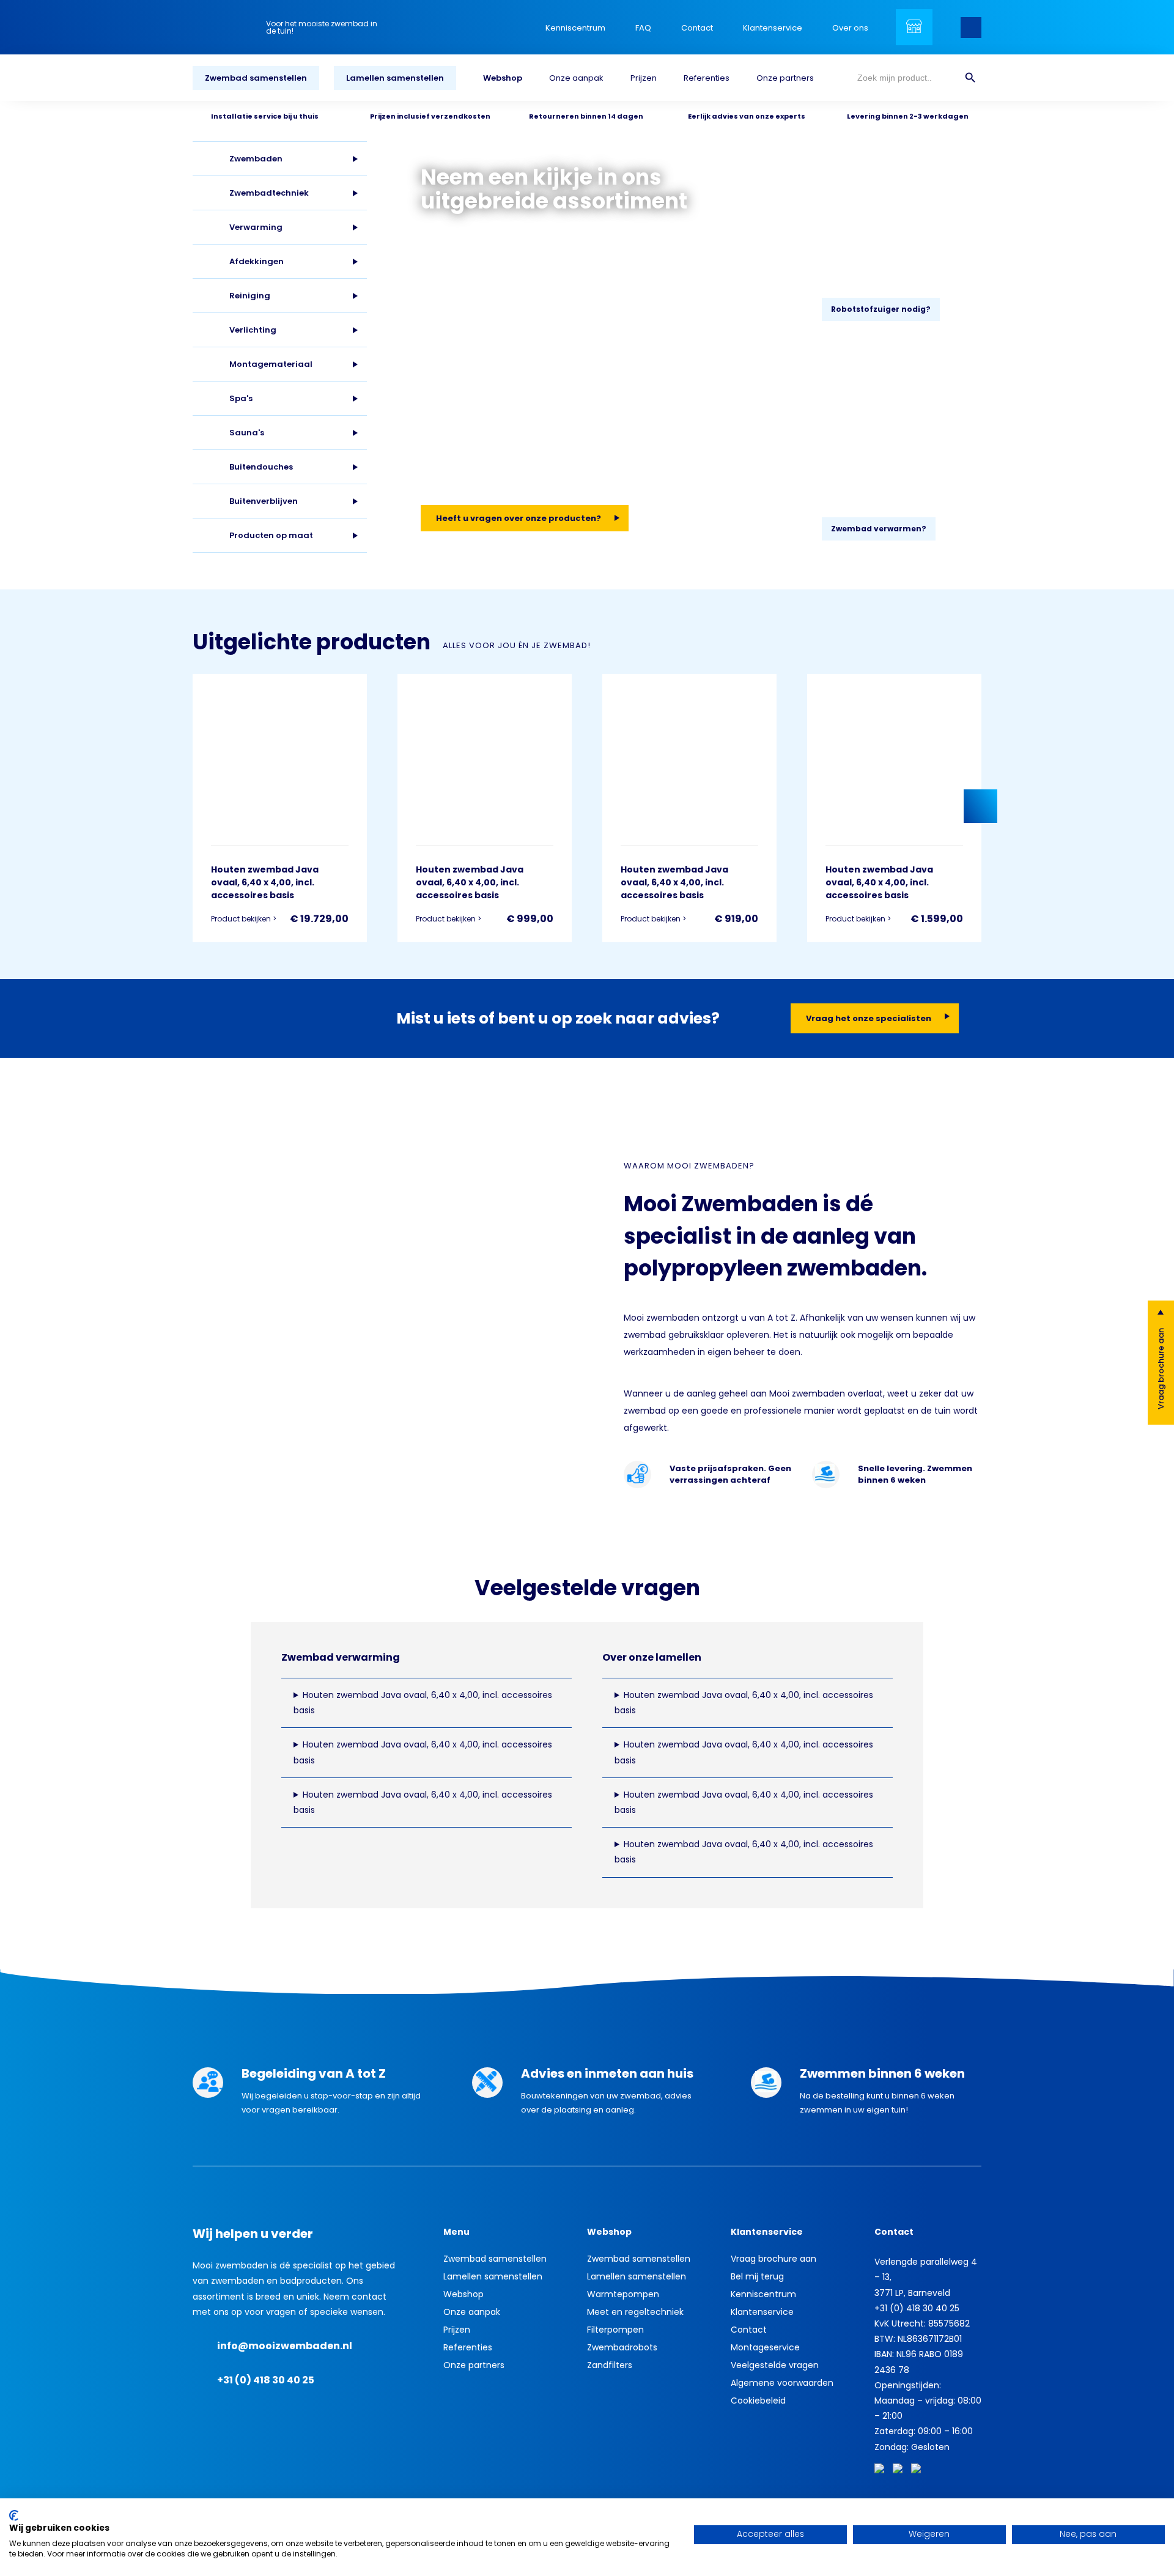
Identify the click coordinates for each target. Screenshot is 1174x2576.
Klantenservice (773, 28)
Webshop (503, 78)
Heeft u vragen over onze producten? (519, 518)
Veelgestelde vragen (775, 2365)
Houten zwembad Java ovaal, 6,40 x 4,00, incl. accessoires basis (423, 1703)
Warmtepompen (623, 2294)
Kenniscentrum (575, 28)
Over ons (850, 28)
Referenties (707, 78)
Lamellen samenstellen (395, 78)
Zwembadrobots (622, 2347)
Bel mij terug (757, 2276)
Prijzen (644, 78)
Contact (697, 28)
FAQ (643, 28)
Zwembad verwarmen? (879, 529)
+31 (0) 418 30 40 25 (266, 2380)
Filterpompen (615, 2330)
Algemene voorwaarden (782, 2383)
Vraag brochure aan (1161, 1369)
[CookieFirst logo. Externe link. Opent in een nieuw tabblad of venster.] (14, 2515)
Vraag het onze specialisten (869, 1018)
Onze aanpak (576, 78)
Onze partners (785, 78)
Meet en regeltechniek (635, 2312)
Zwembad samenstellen (256, 78)
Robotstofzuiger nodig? (881, 309)
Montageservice (765, 2347)
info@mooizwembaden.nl (285, 2346)
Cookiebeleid (758, 2401)
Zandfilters (610, 2365)
